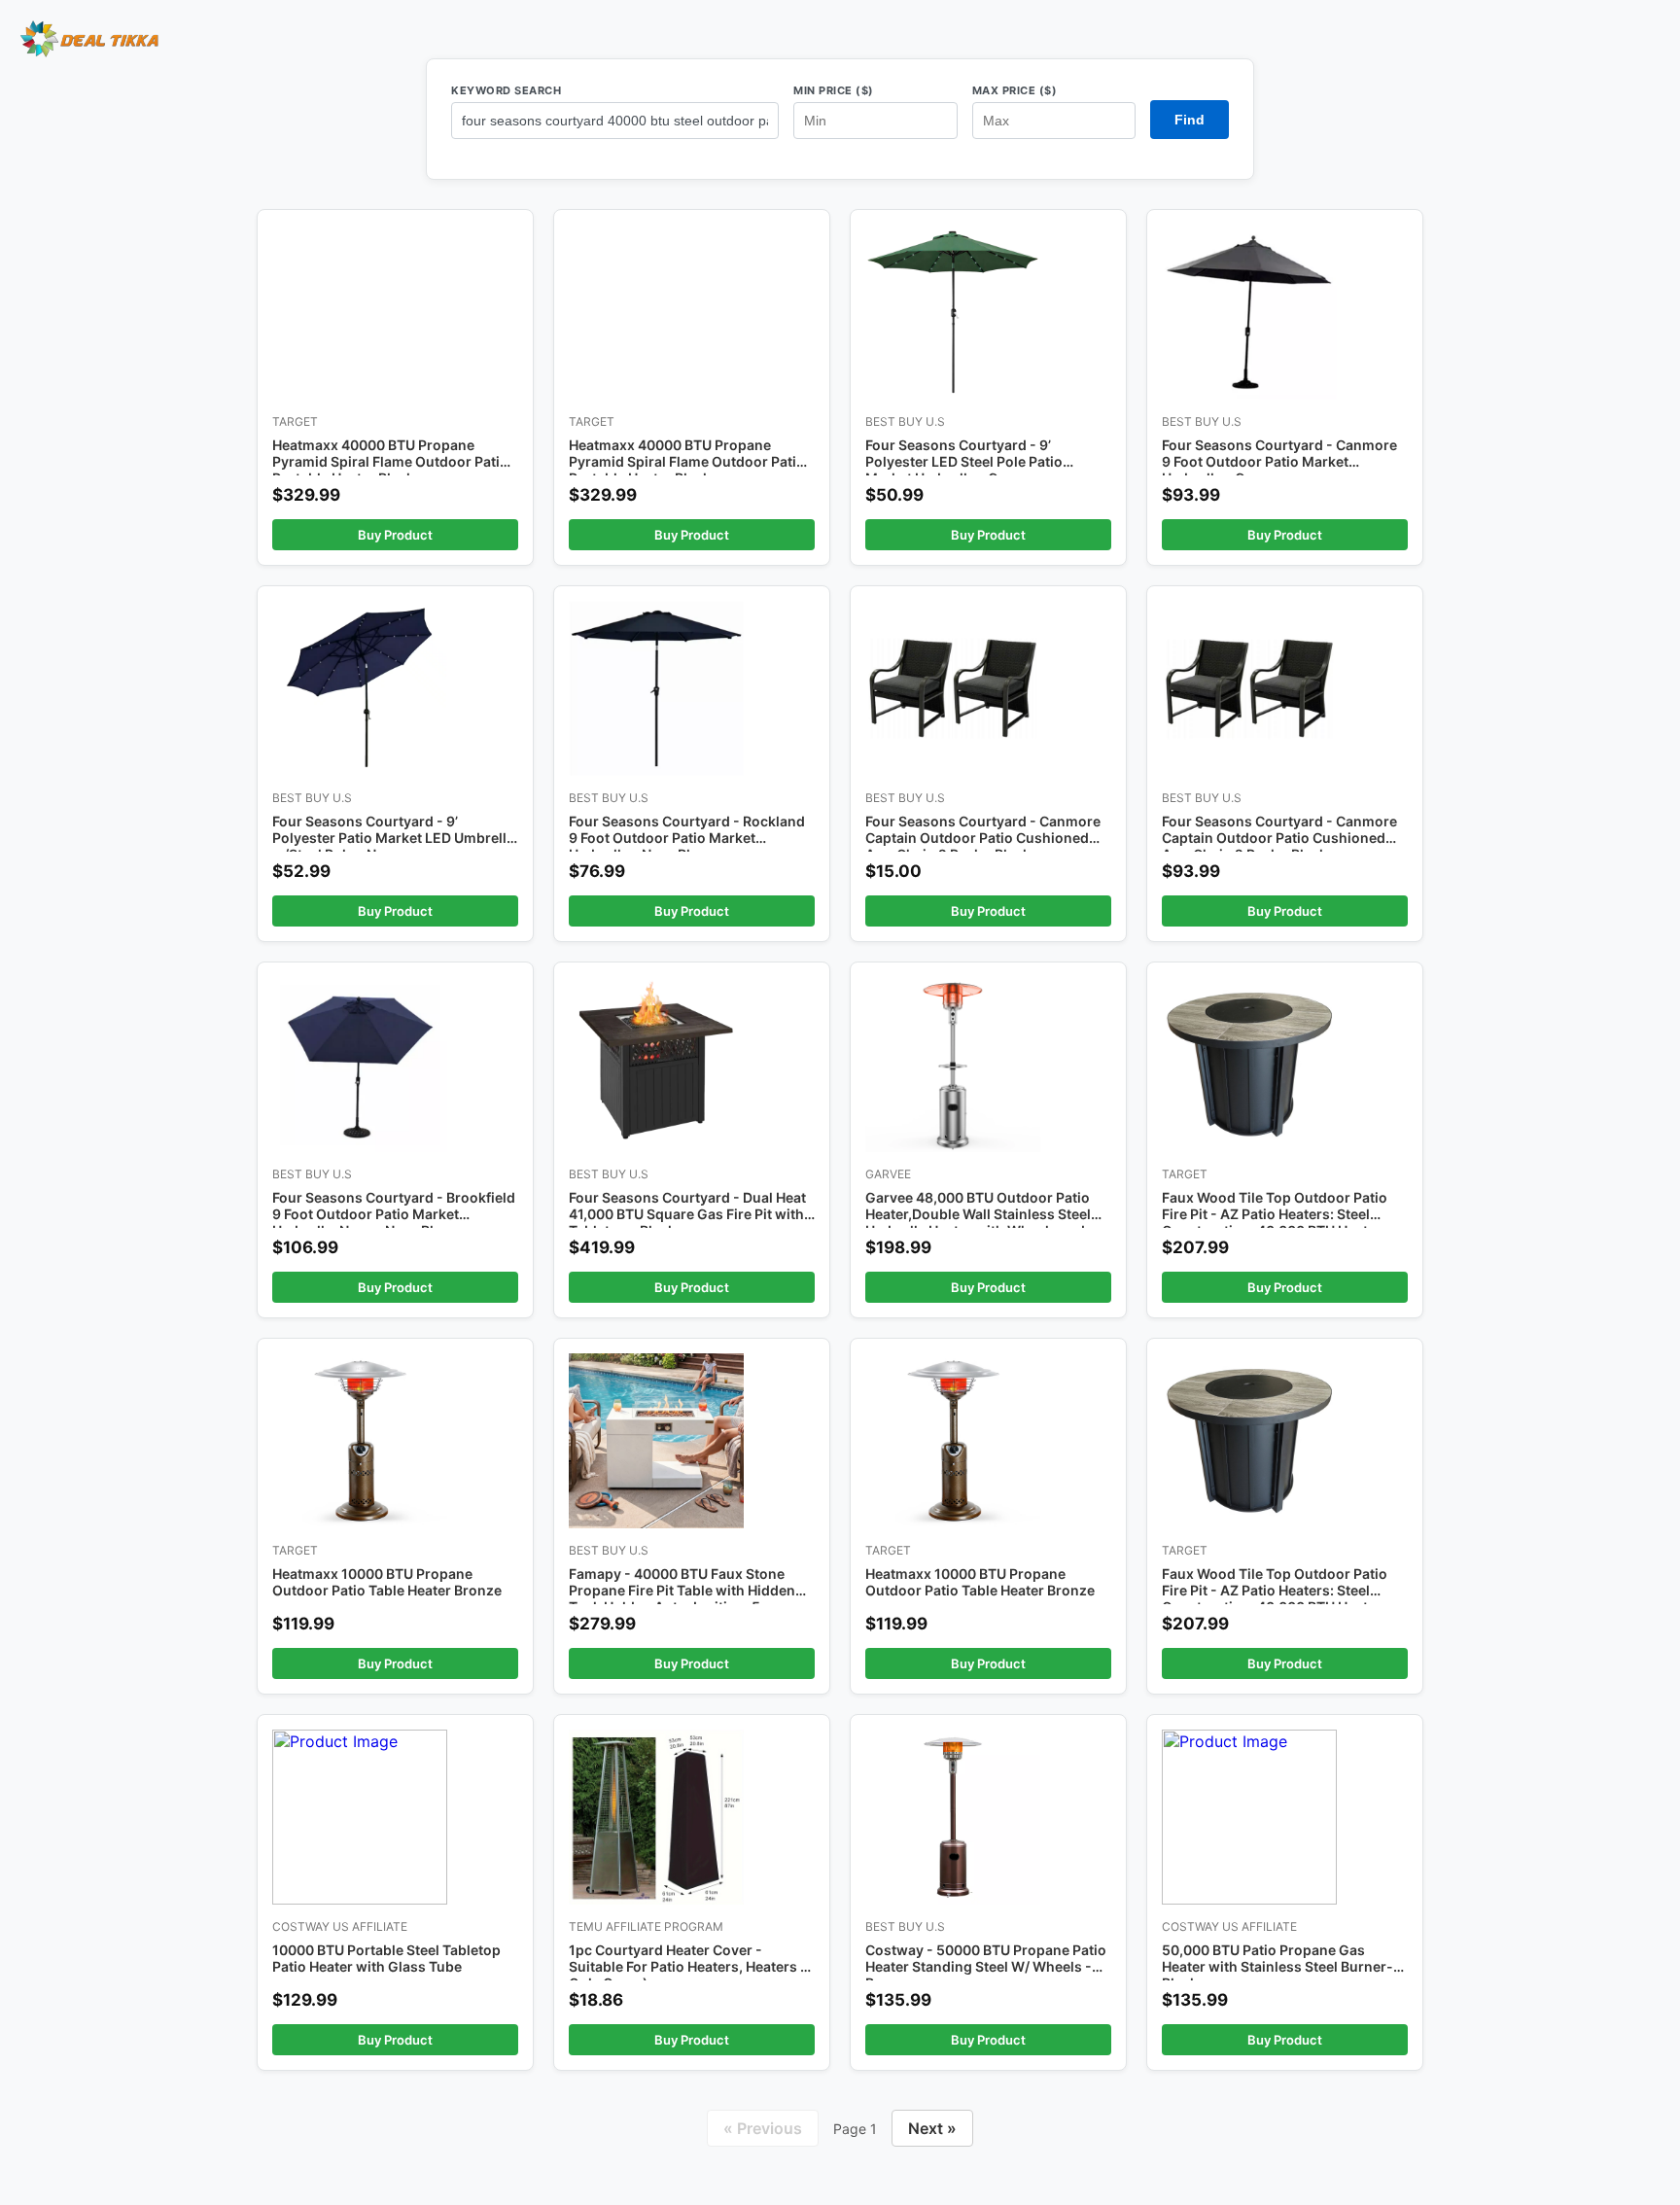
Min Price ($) (834, 90)
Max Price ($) (1015, 90)
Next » (932, 2128)
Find (1190, 120)
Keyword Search (506, 90)
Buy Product (395, 535)
